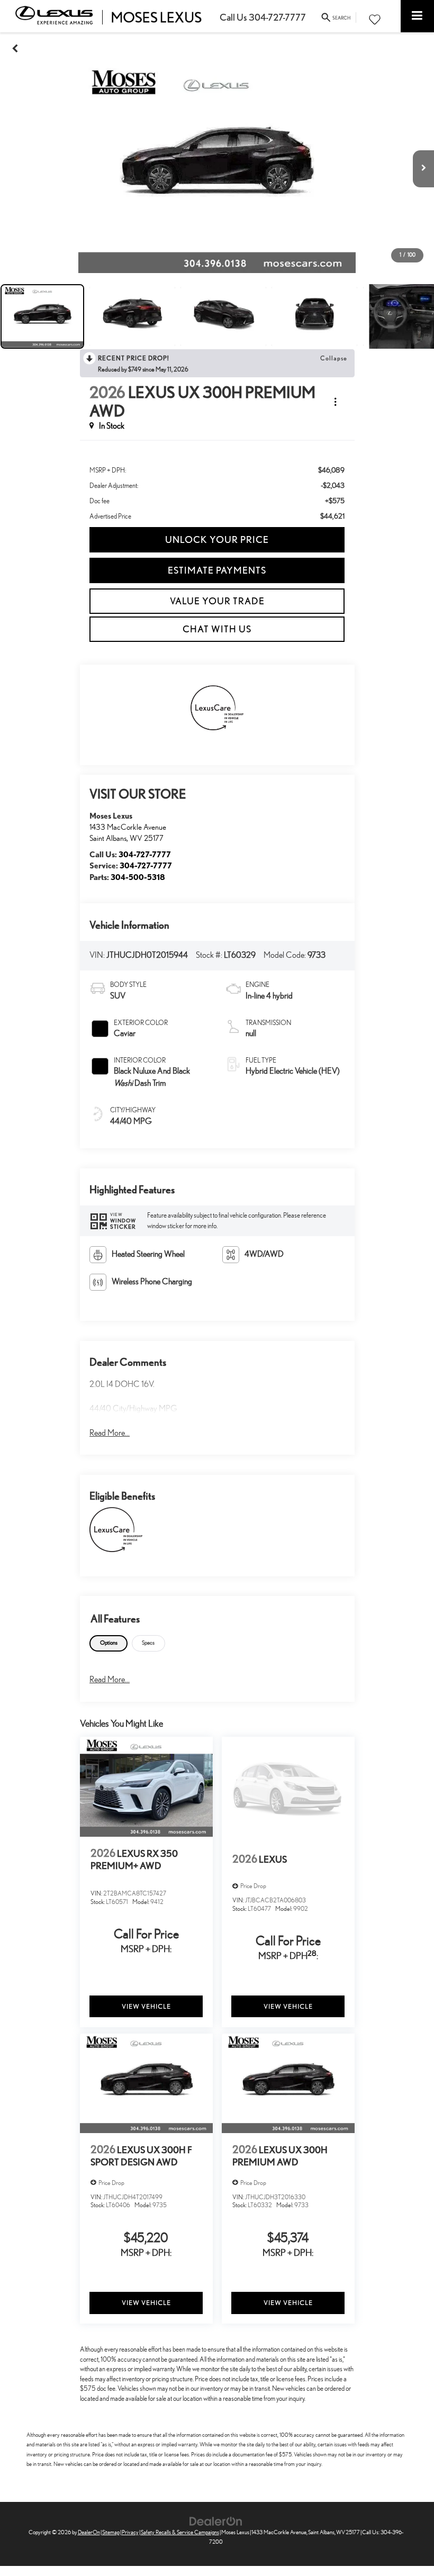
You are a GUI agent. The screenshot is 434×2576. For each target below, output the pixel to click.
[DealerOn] (216, 2521)
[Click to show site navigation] (417, 16)
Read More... (110, 1433)
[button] (15, 48)
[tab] (108, 1643)
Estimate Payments (217, 570)
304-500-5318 (138, 877)
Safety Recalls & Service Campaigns (180, 2532)
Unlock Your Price (217, 539)
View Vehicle (146, 2006)
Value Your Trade (217, 601)
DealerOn (89, 2532)
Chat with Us (217, 629)
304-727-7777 (145, 854)
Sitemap (111, 2532)
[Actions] (335, 402)
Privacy (130, 2532)
